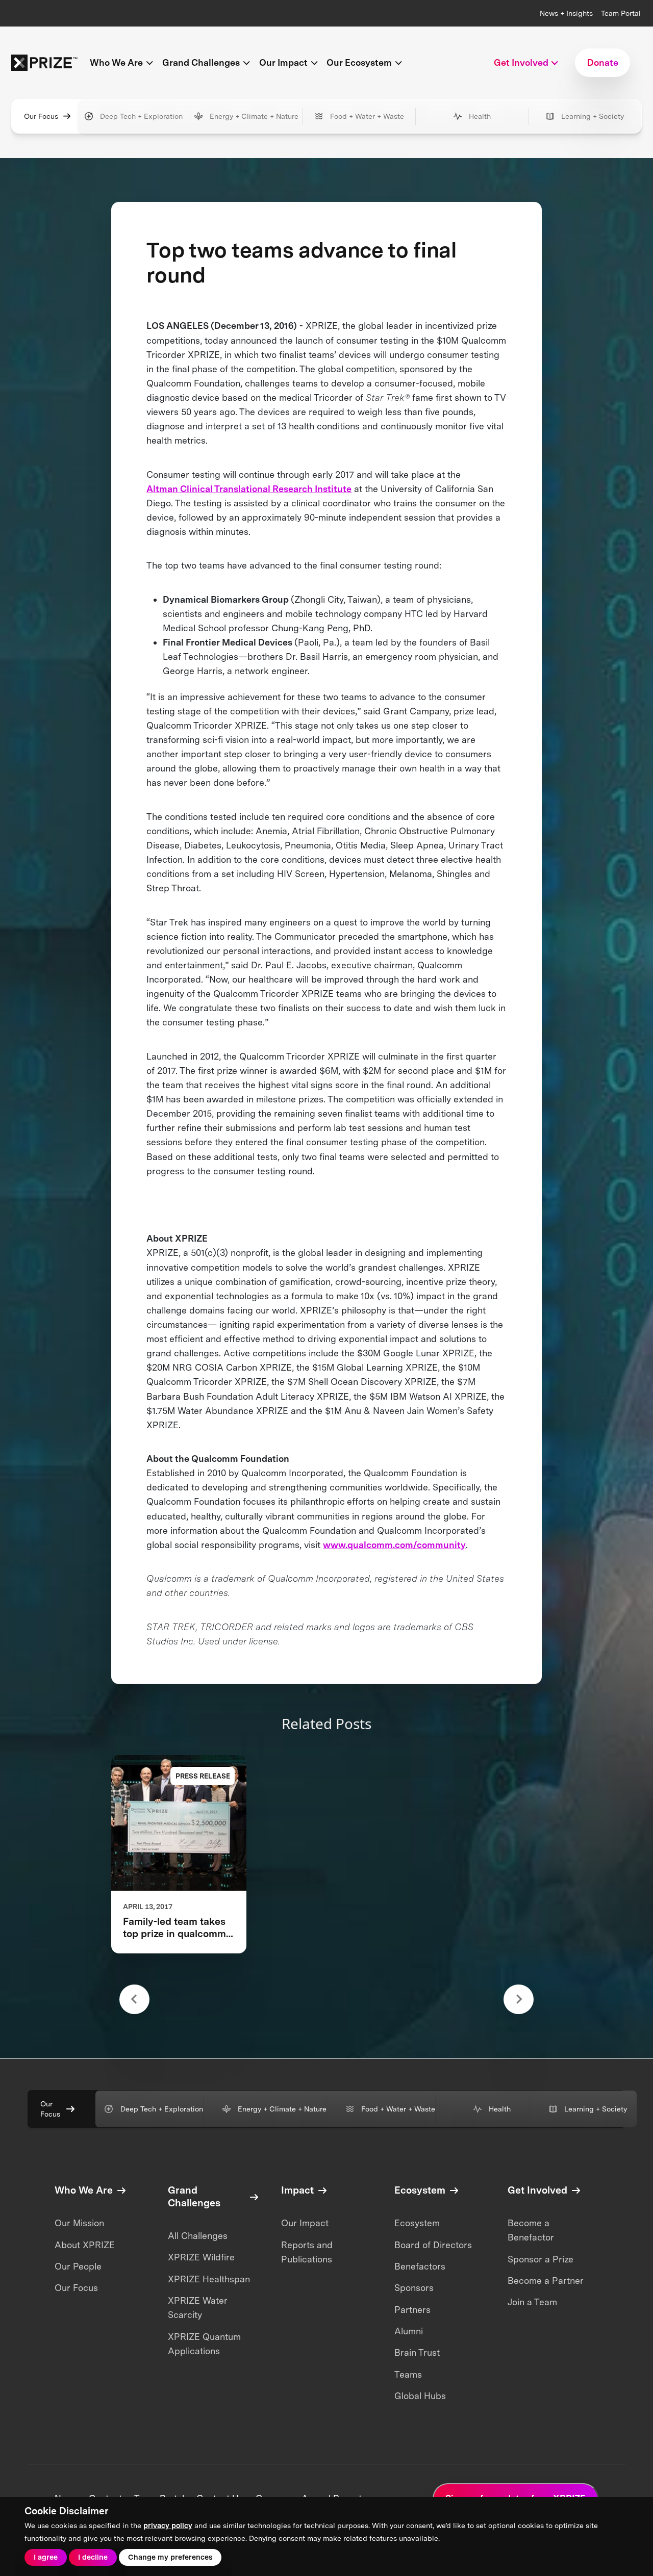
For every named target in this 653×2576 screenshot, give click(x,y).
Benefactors (420, 2266)
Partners (412, 2310)
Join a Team (532, 2302)
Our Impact (305, 2223)
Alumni (409, 2331)
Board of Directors (433, 2245)
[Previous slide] (134, 2000)
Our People (78, 2266)
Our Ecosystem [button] (359, 62)
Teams (408, 2374)
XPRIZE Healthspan (209, 2279)
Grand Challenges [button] (201, 62)
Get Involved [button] (521, 62)
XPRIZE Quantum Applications (204, 2344)
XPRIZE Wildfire (201, 2257)
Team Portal (621, 13)
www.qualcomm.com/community (394, 1545)
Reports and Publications (307, 2252)
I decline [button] (93, 2557)
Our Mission (79, 2223)
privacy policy (168, 2525)
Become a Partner (546, 2281)
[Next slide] (519, 2000)
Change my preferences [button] (170, 2557)
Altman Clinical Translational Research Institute (249, 489)
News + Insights (566, 13)
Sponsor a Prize (541, 2259)
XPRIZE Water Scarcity (198, 2308)
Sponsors (414, 2288)
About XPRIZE (85, 2245)
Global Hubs (420, 2396)
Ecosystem (417, 2223)
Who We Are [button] (116, 62)
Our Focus (41, 116)
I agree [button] (46, 2557)
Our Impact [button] (283, 62)
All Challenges (198, 2236)
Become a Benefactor (531, 2230)
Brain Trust (417, 2352)
